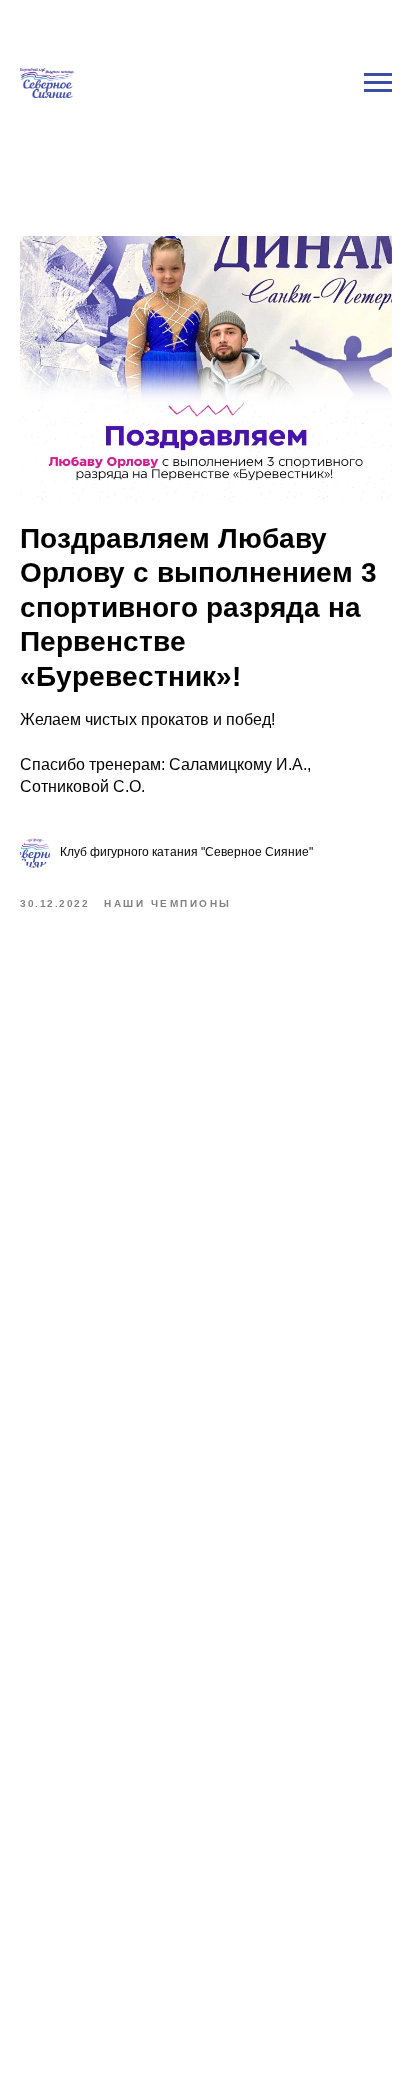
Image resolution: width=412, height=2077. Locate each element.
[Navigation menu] (378, 10)
